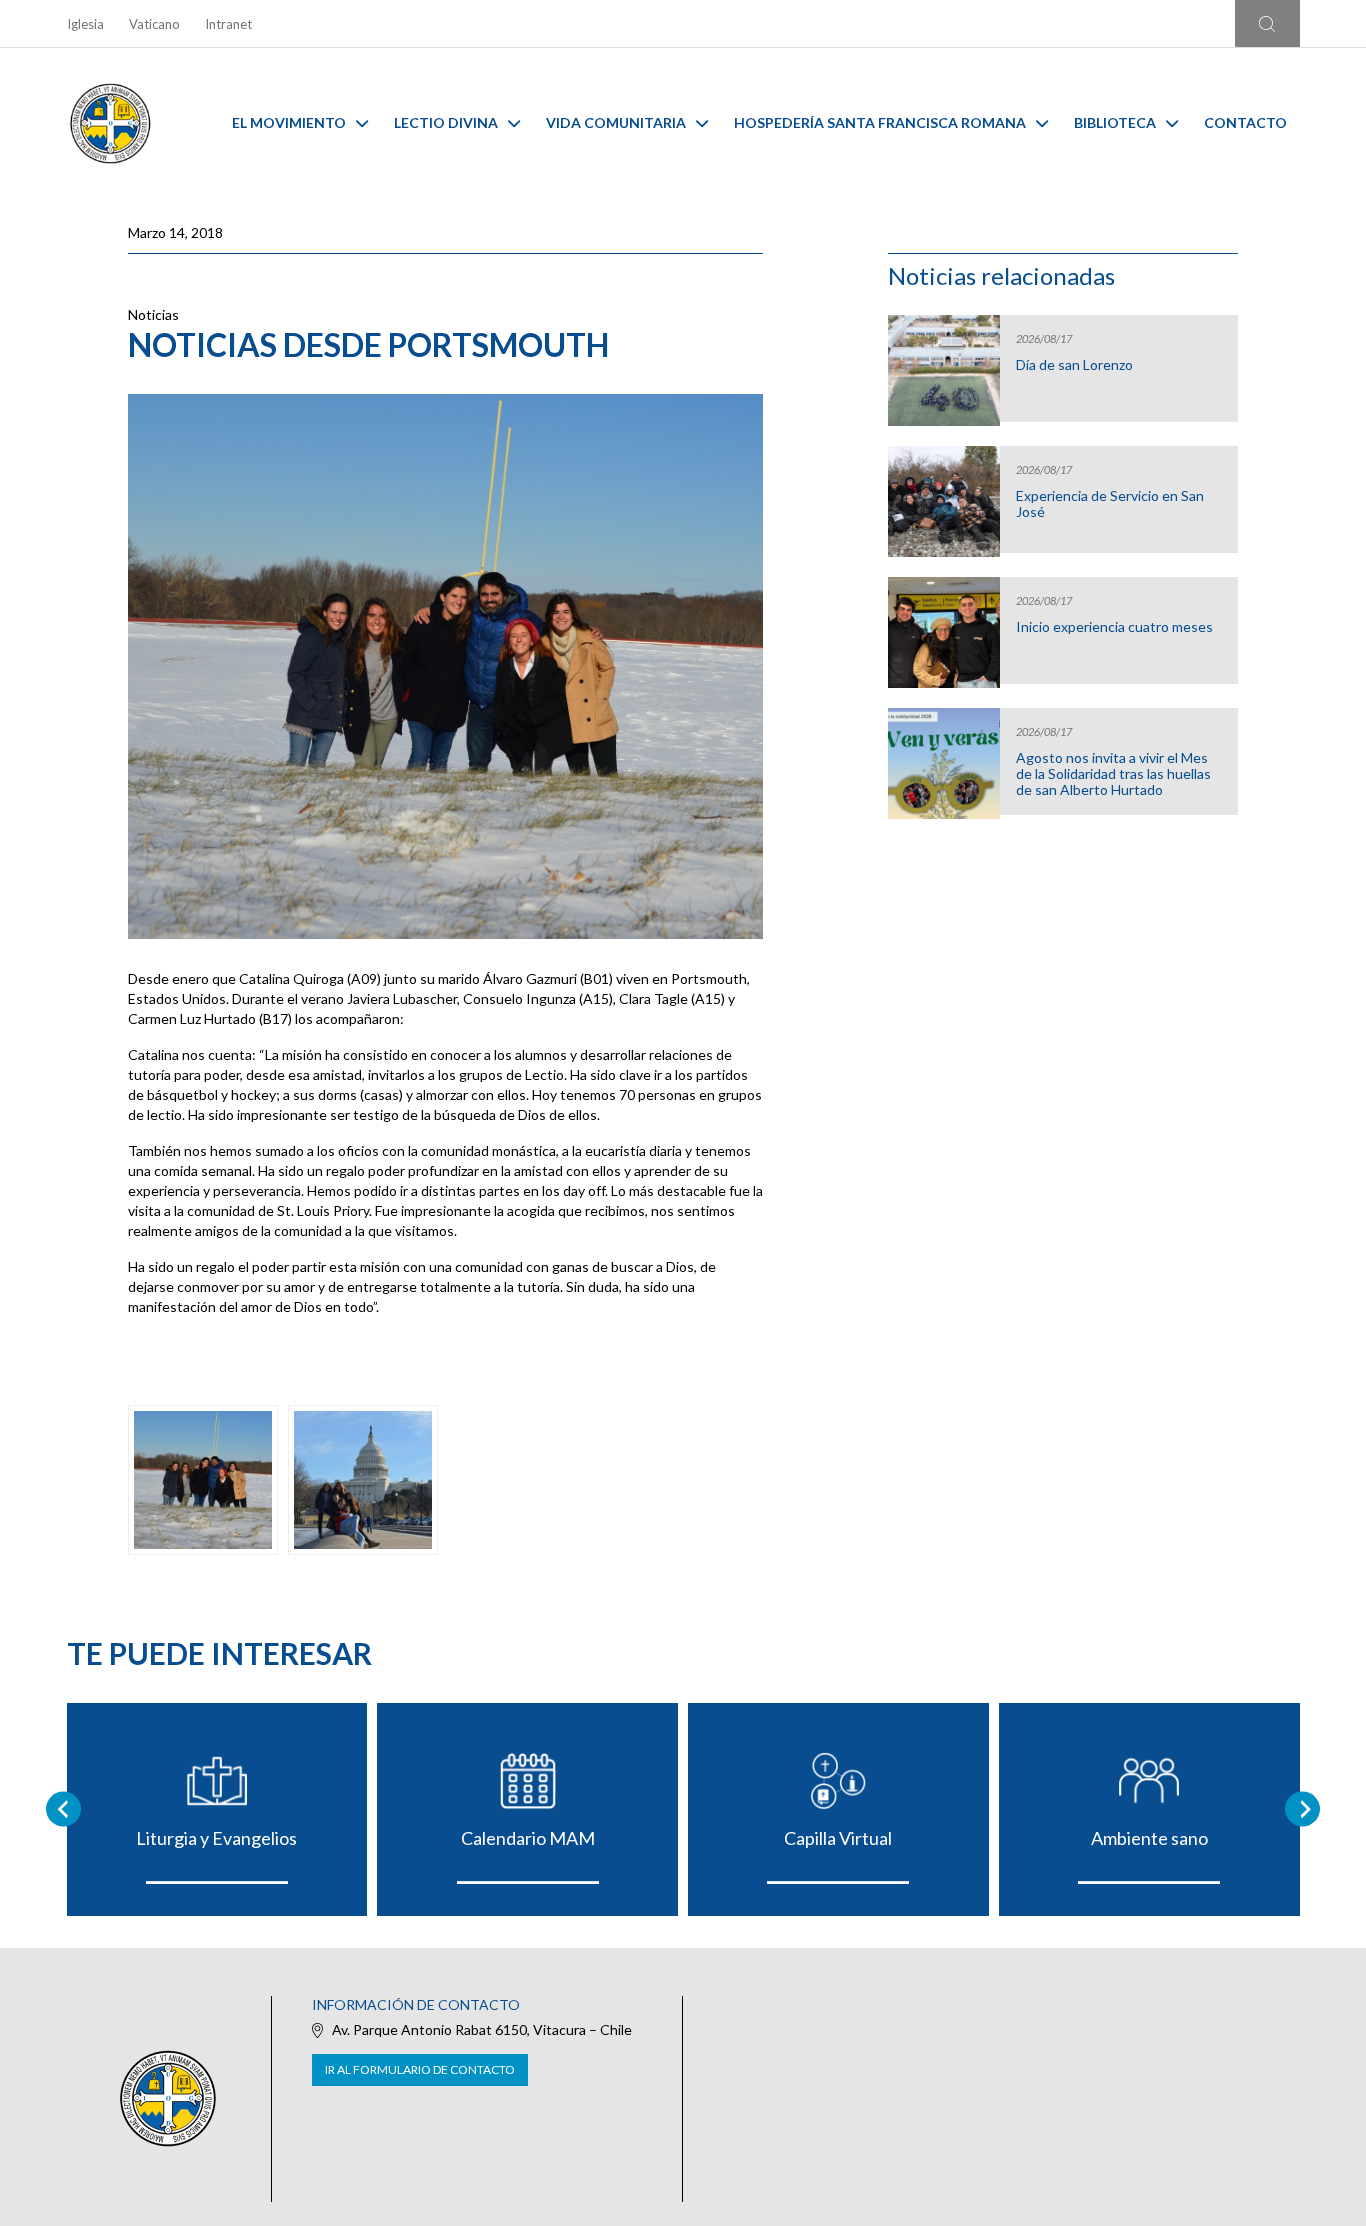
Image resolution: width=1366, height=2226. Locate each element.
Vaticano (154, 24)
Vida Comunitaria (616, 122)
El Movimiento (289, 122)
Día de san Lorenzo (1074, 365)
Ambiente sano (1149, 1838)
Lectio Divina (446, 122)
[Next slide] (1302, 1809)
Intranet (228, 24)
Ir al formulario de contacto (420, 2069)
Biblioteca (1115, 122)
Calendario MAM (528, 1838)
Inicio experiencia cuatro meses (1114, 627)
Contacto (1245, 122)
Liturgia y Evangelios (216, 1838)
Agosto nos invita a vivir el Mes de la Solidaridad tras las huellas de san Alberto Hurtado (1113, 774)
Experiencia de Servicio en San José (1110, 504)
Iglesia (85, 24)
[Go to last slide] (63, 1809)
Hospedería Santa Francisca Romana (880, 122)
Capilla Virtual (838, 1838)
